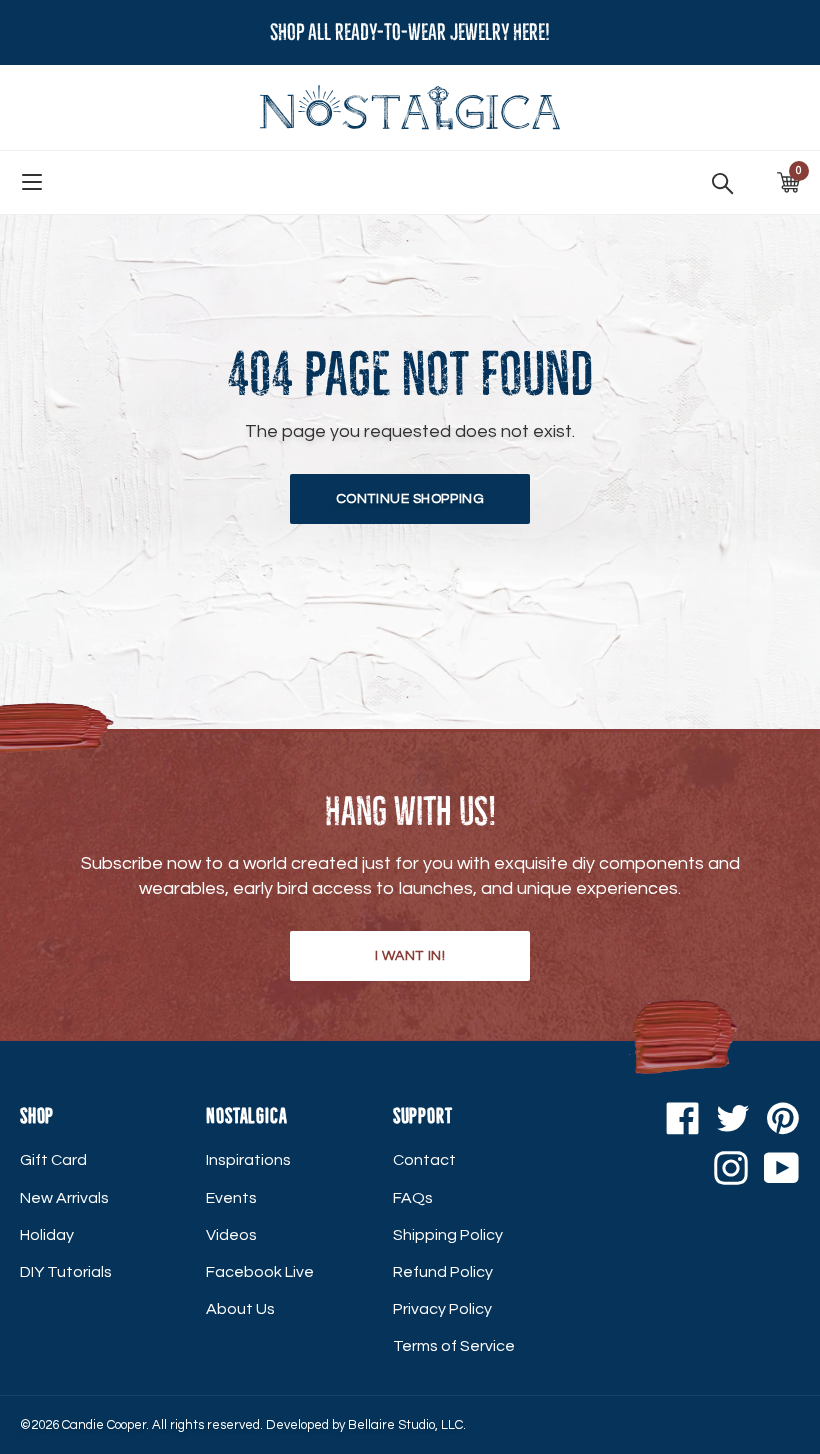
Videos (231, 1235)
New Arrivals (64, 1198)
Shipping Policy (448, 1235)
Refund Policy (443, 1272)
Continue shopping (410, 499)
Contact (424, 1160)
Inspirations (248, 1160)
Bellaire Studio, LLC (405, 1425)
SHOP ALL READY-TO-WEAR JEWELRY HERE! (410, 32)
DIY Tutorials (66, 1272)
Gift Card (53, 1160)
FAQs (413, 1198)
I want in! (410, 956)
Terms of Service (454, 1346)
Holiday (47, 1235)
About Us (240, 1309)
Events (231, 1198)
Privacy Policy (442, 1309)
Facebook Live (260, 1272)
